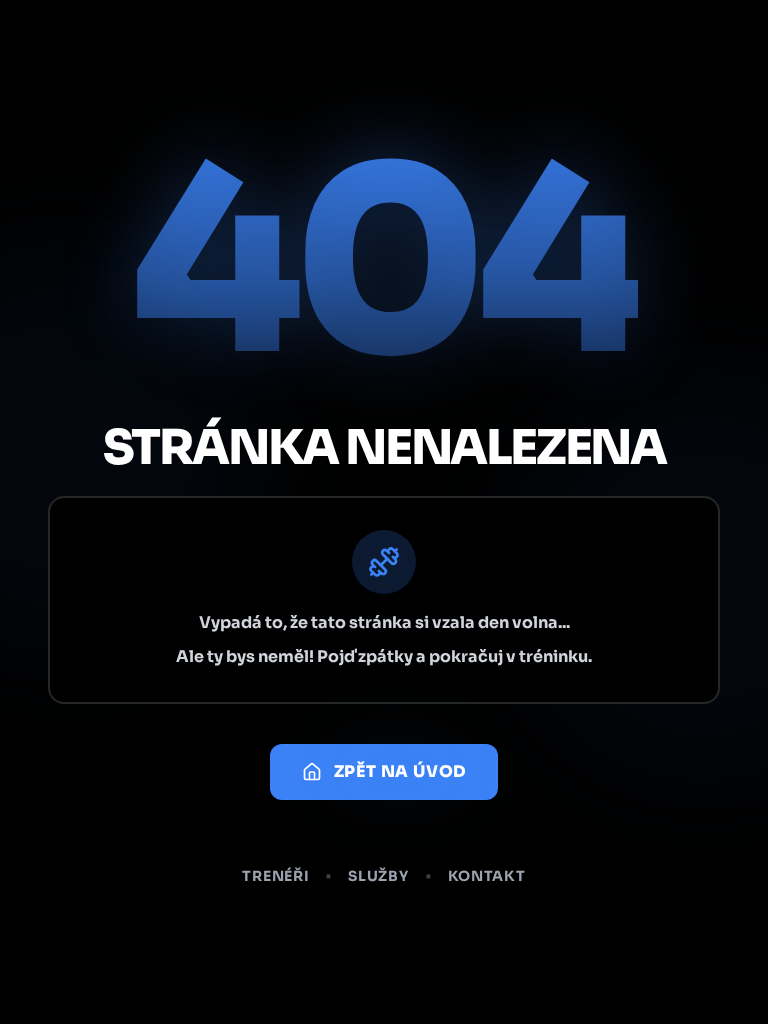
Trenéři (275, 876)
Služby (378, 876)
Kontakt (487, 876)
